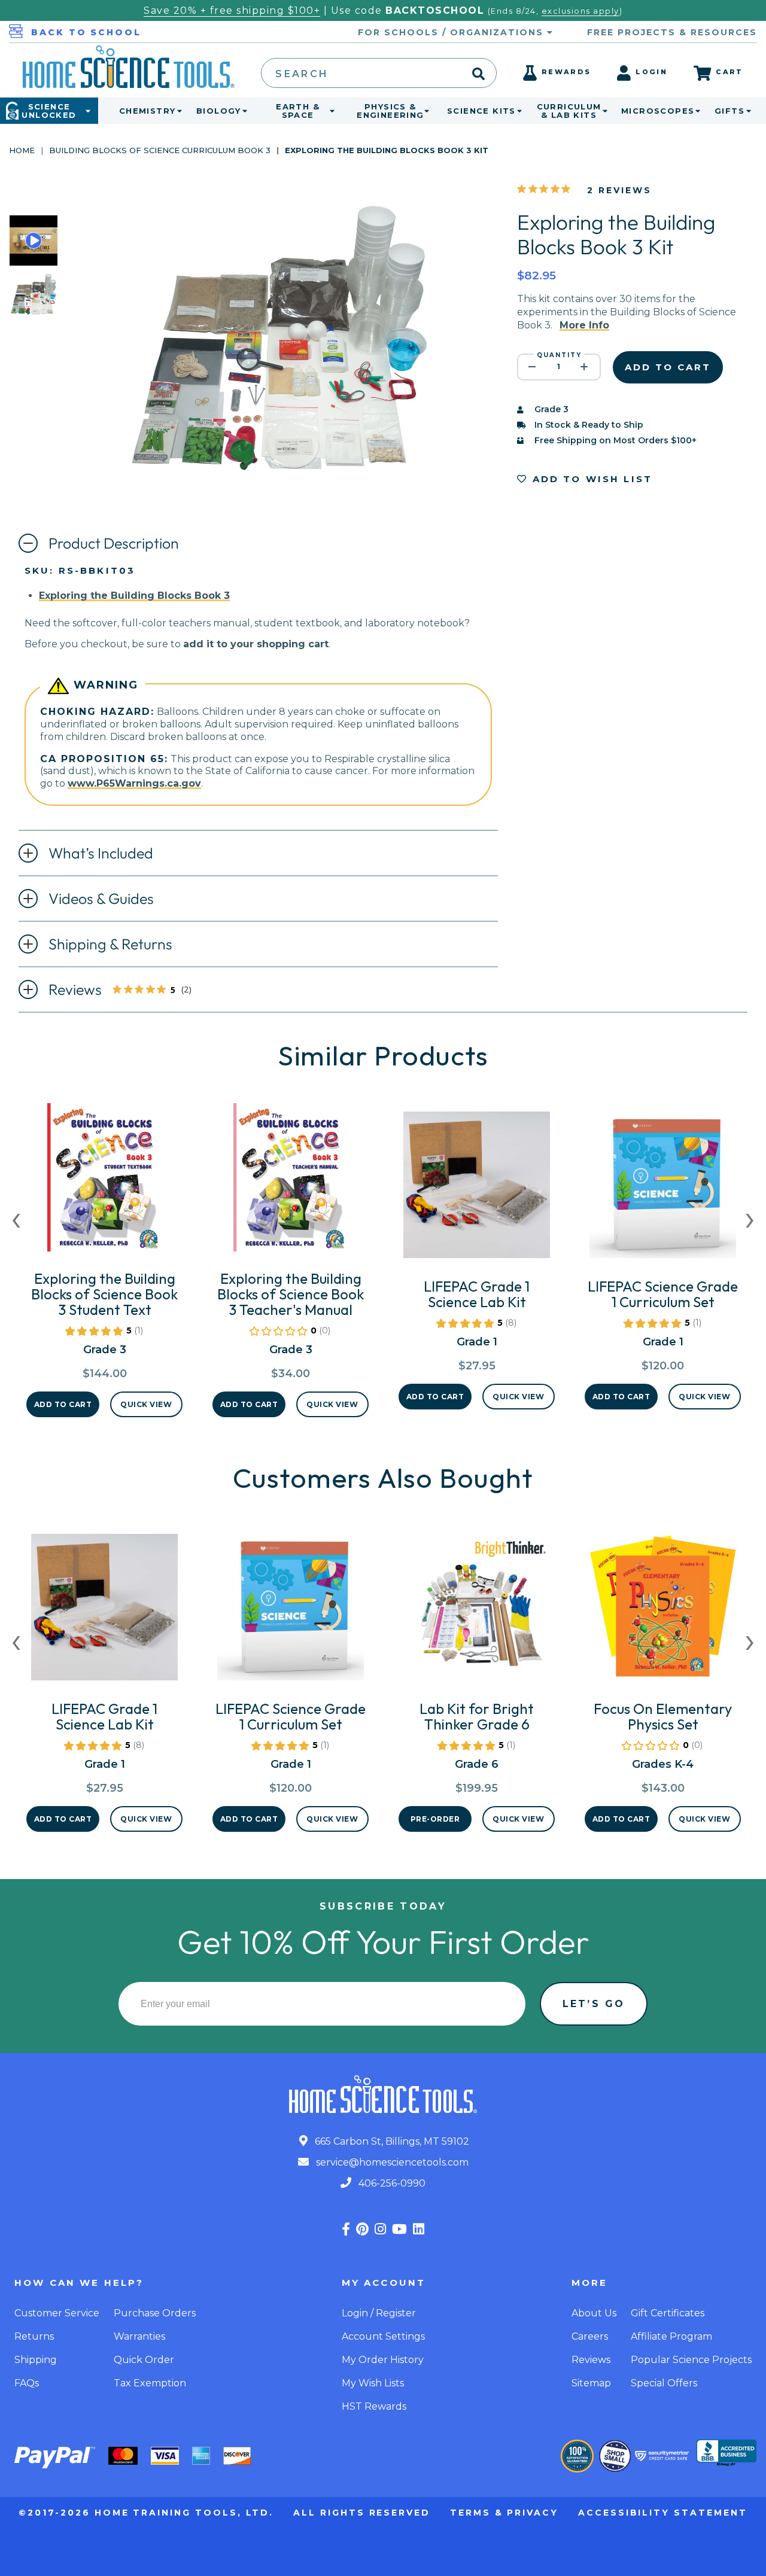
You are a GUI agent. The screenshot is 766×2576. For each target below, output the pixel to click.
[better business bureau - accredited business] (727, 2454)
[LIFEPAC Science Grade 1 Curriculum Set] (663, 1190)
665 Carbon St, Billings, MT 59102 (391, 2141)
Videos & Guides (101, 899)
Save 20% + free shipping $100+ (232, 10)
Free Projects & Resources (672, 32)
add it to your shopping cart (256, 644)
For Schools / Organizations (452, 32)
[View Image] (34, 309)
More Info (584, 325)
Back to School (86, 32)
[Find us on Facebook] (346, 2229)
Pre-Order (435, 1819)
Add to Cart (63, 1404)
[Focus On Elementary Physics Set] (663, 1612)
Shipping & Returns (110, 944)
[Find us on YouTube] (399, 2229)
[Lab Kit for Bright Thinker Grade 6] (477, 1612)
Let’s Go (594, 2004)
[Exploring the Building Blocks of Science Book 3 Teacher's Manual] (291, 1182)
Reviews (130, 991)
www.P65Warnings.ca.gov (134, 783)
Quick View (146, 1404)
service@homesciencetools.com (391, 2162)
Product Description (114, 543)
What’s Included (101, 853)
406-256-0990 (391, 2183)
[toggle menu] (177, 111)
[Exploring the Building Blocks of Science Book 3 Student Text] (104, 1182)
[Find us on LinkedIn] (419, 2229)
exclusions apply (580, 11)
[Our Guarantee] (577, 2456)
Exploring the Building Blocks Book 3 (134, 596)
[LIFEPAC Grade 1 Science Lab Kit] (477, 1190)
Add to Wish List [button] (590, 479)
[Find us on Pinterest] (362, 2229)
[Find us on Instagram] (380, 2229)
